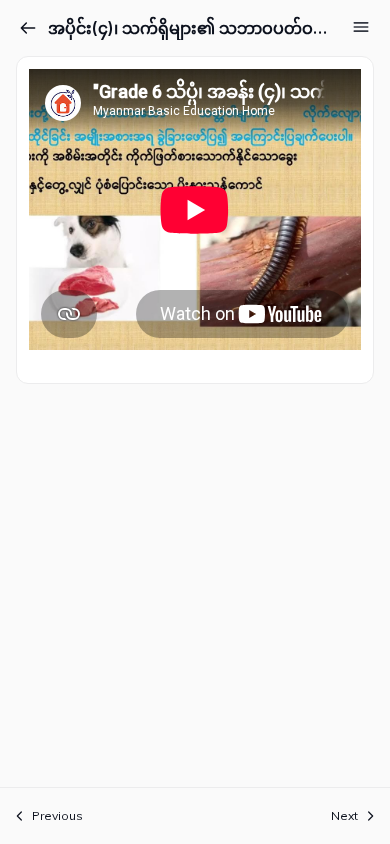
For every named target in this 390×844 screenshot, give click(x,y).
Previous (57, 815)
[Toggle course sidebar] (361, 27)
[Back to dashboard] (28, 28)
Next (344, 815)
